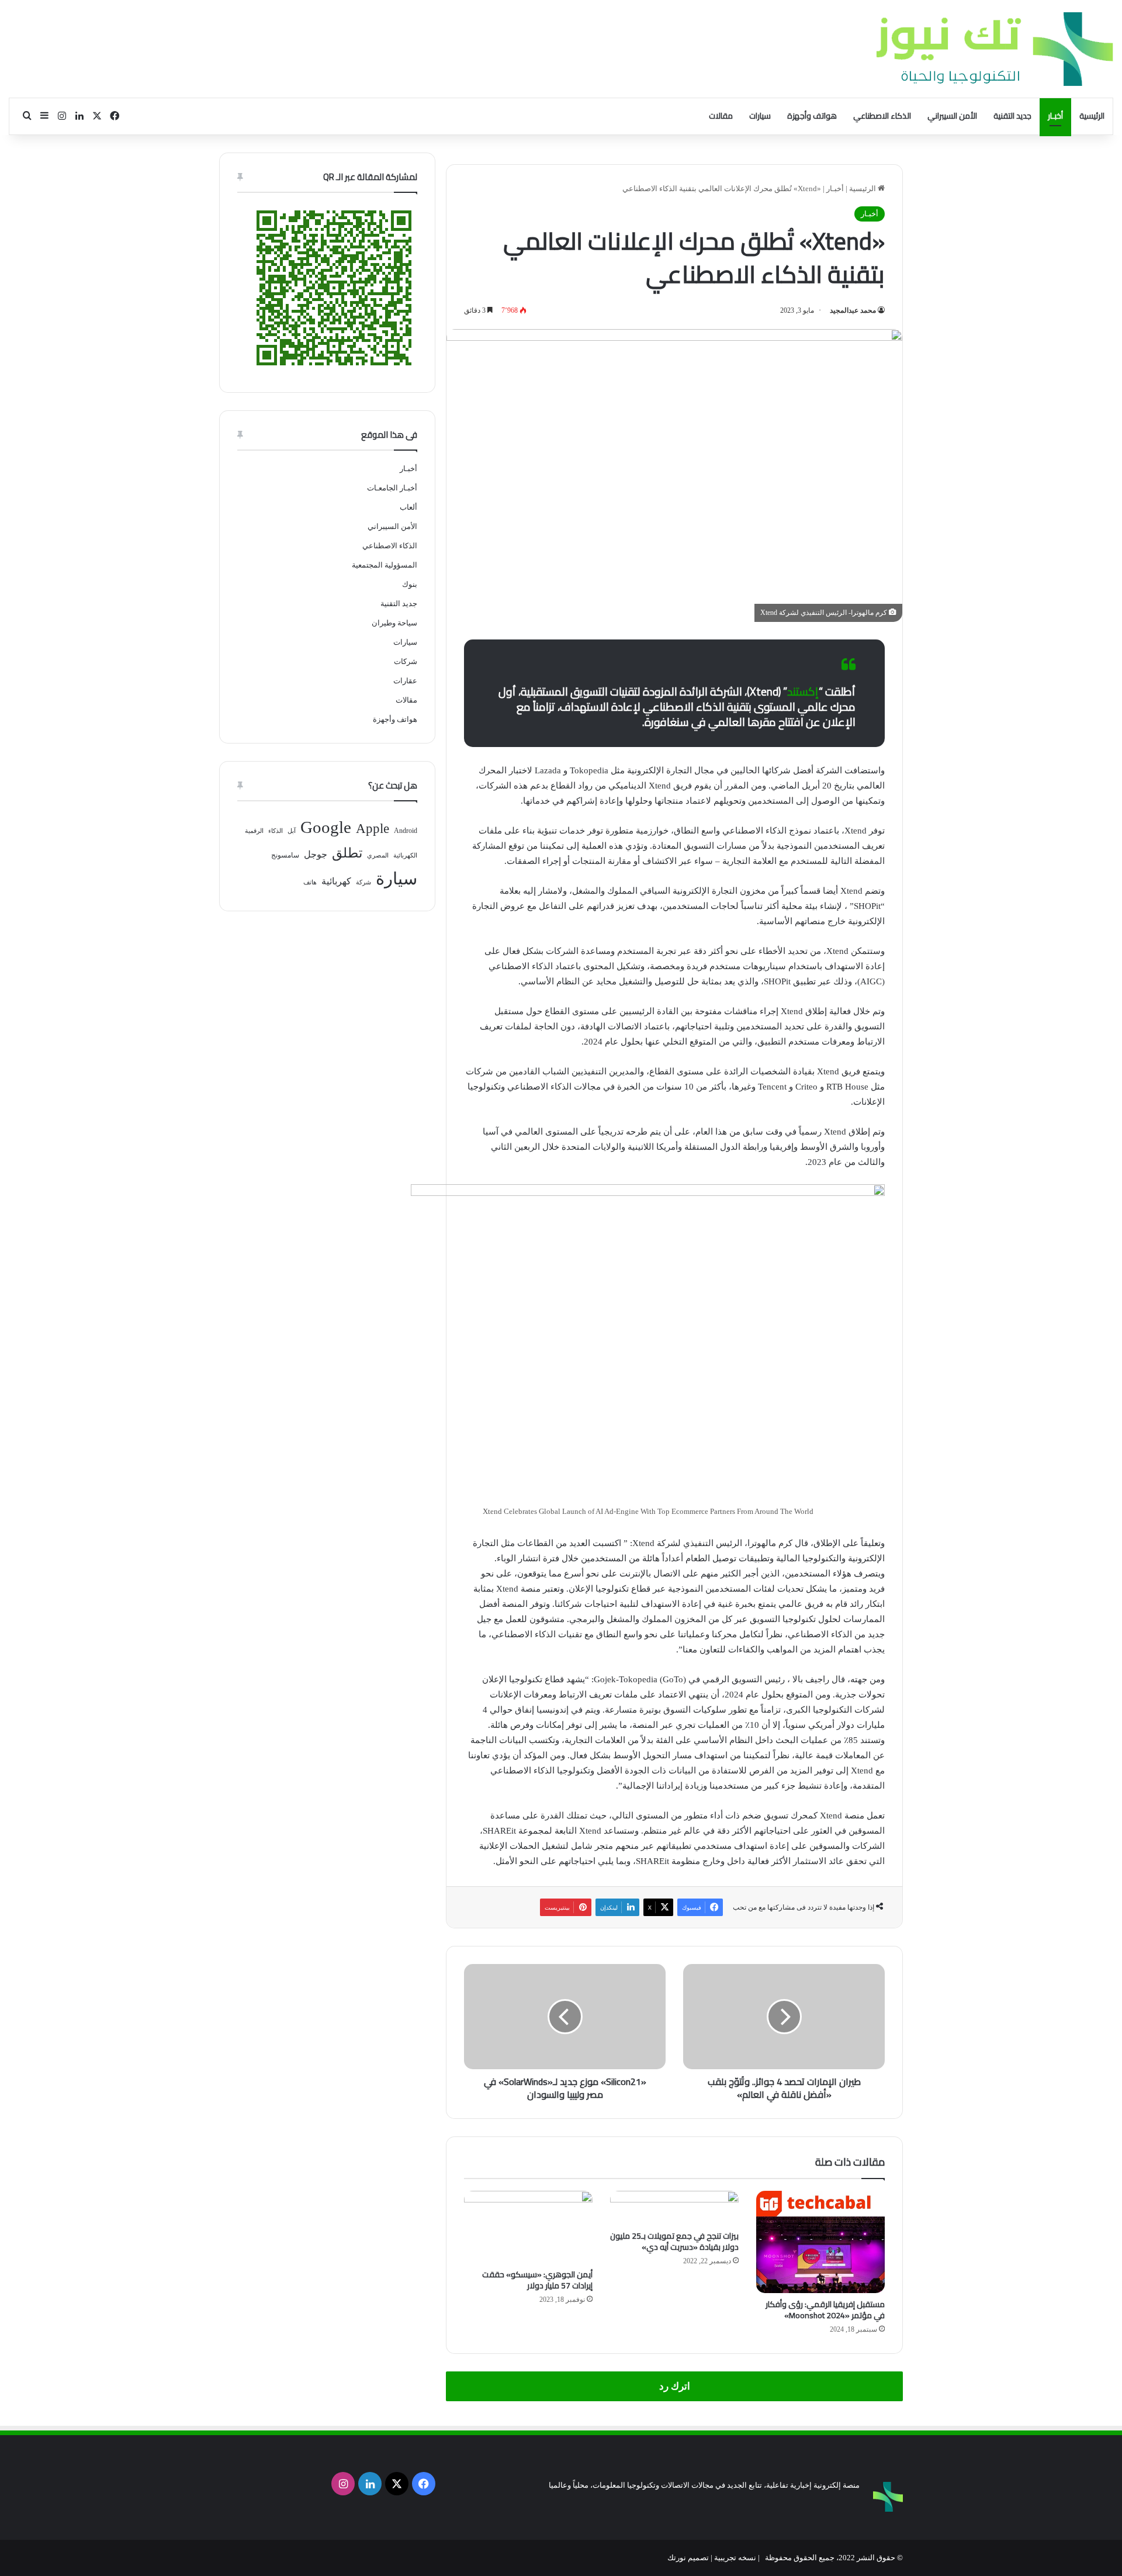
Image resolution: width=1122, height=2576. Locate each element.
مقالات (721, 116)
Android (406, 831)
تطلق (347, 853)
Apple (373, 829)
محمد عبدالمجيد (853, 310)
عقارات (405, 681)
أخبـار (1055, 116)
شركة (363, 882)
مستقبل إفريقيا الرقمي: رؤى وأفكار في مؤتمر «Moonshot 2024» (825, 2310)
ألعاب (408, 507)
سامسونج (285, 855)
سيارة (396, 879)
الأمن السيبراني (952, 116)
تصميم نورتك (688, 2558)
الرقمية (254, 831)
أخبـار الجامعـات (392, 488)
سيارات (760, 116)
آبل (292, 831)
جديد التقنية (1012, 116)
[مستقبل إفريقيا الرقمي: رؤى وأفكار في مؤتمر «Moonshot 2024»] (820, 2242)
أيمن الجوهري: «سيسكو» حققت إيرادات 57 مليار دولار (537, 2280)
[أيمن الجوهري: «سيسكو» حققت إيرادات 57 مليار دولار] (528, 2227)
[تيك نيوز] (995, 49)
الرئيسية (1092, 116)
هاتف (310, 882)
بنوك (410, 584)
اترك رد (675, 2386)
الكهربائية (405, 855)
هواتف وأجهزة (812, 116)
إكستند (803, 691)
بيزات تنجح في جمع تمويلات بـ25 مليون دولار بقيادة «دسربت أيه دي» (674, 2241)
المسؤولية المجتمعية (385, 565)
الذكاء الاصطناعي (882, 116)
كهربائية (336, 881)
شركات (406, 661)
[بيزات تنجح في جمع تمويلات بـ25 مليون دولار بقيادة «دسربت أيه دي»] (674, 2208)
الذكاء (276, 831)
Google (326, 827)
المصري (378, 855)
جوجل (316, 854)
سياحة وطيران (394, 623)
